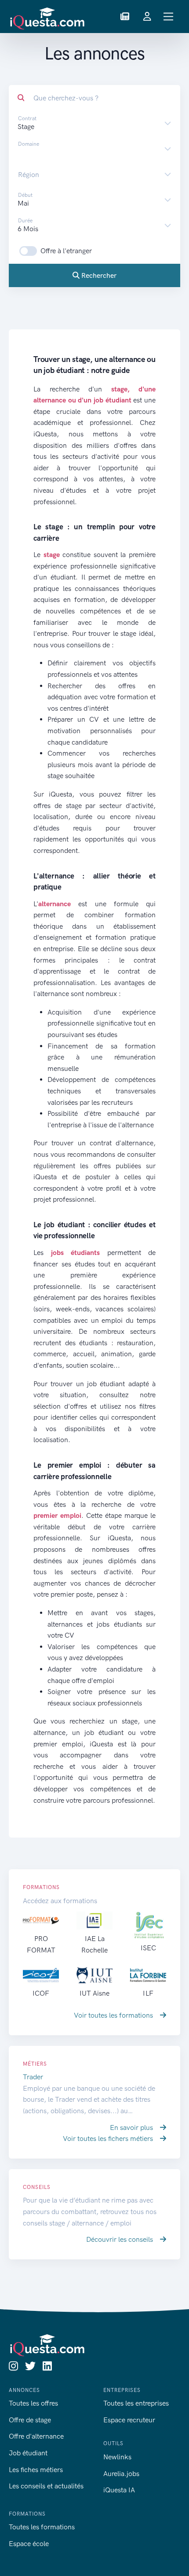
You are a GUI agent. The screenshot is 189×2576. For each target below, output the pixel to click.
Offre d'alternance (36, 2436)
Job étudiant (28, 2453)
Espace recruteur (129, 2420)
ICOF (41, 1993)
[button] (125, 17)
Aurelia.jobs (121, 2474)
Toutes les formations (42, 2527)
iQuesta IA (119, 2490)
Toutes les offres (33, 2403)
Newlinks (117, 2457)
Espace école (29, 2544)
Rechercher (98, 275)
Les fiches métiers (36, 2470)
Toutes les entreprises (136, 2403)
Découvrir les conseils (120, 2239)
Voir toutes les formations (114, 2015)
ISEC (148, 1948)
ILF (148, 1993)
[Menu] (169, 17)
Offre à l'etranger (66, 251)
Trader (33, 2077)
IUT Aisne (94, 1993)
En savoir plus (132, 2128)
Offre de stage (30, 2420)
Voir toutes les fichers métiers (109, 2139)
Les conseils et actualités (46, 2486)
